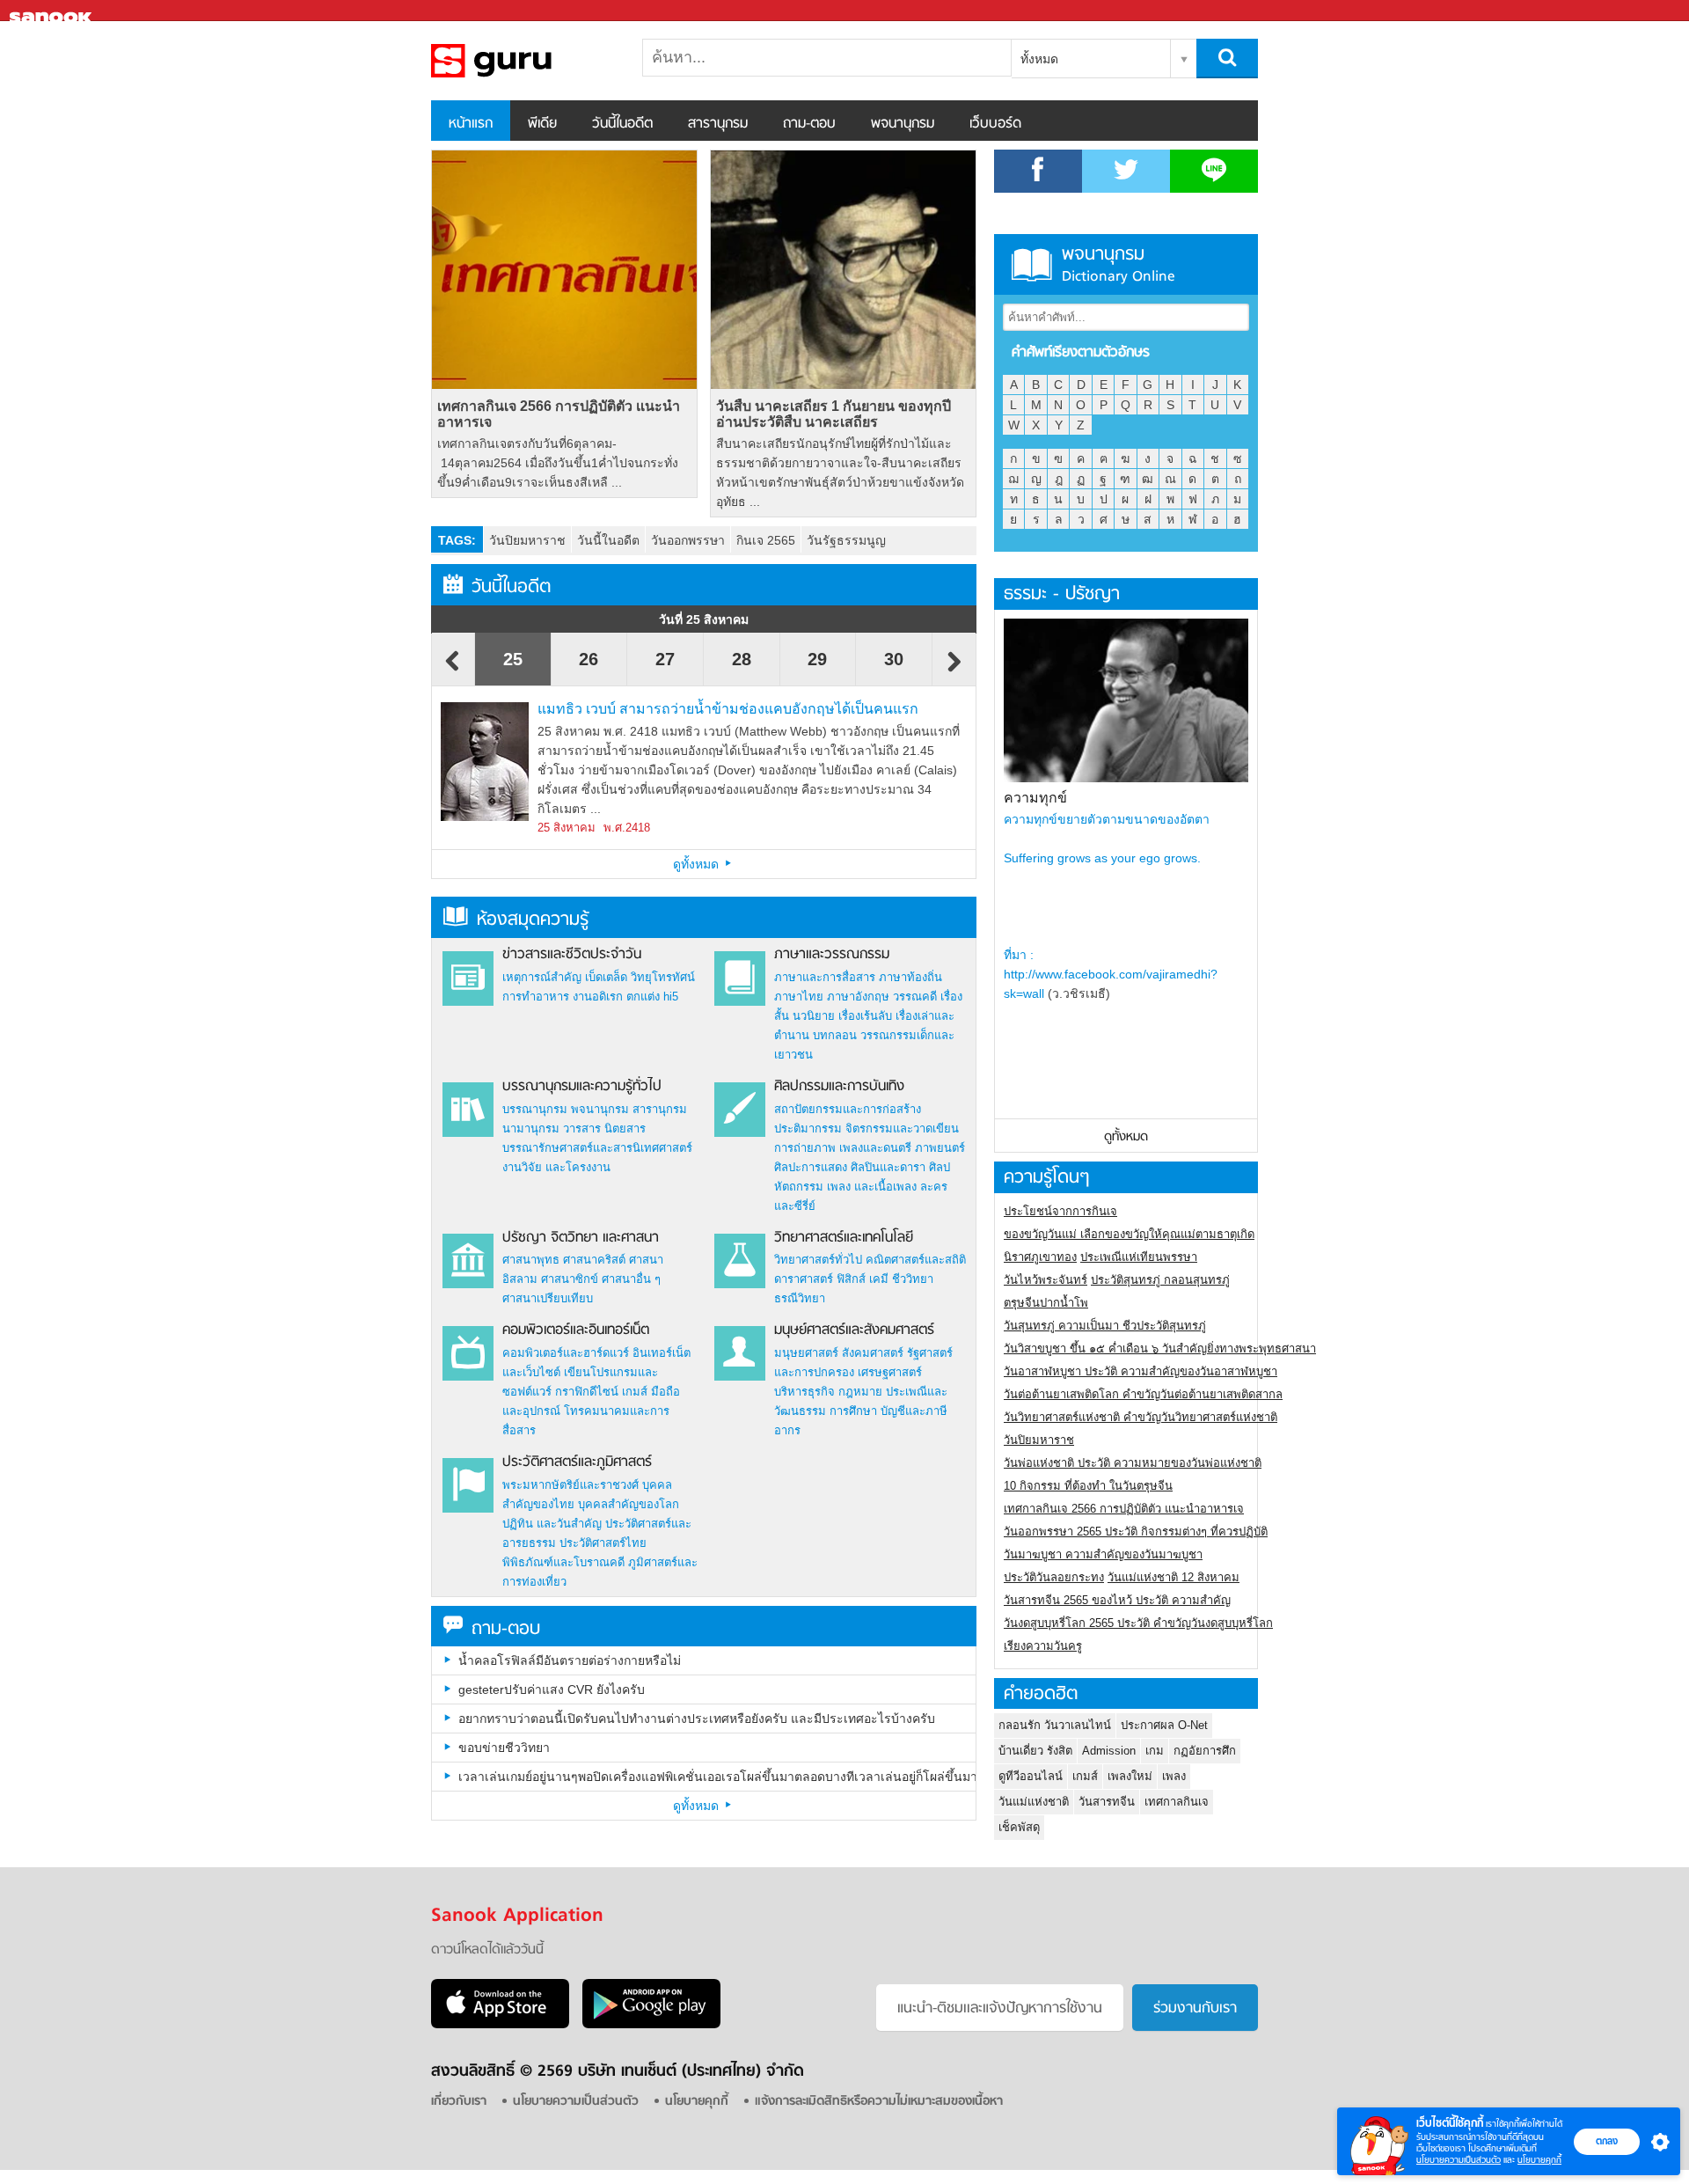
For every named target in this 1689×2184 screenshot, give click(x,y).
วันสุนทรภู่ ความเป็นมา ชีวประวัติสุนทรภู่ (1105, 1326)
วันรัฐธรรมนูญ (846, 540)
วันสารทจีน (1107, 1802)
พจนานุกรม (903, 124)
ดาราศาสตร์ (804, 1279)
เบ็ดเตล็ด (606, 977)
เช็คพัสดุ (1019, 1827)
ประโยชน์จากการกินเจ (1060, 1211)
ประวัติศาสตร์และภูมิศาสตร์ (577, 1462)
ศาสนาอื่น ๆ (631, 1279)
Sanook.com (53, 11)
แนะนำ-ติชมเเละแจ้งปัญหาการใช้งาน (1000, 2009)
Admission (1109, 1751)
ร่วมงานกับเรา (1195, 2009)
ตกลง (1607, 2141)
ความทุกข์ (1035, 798)
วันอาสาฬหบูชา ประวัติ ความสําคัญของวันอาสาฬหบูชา (1141, 1371)
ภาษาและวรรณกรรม (832, 955)
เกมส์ (635, 1392)
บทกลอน (835, 1035)
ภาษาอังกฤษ (858, 997)
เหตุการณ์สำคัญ (542, 977)
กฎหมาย (860, 1392)
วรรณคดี (915, 997)
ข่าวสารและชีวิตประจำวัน (572, 955)
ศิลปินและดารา (888, 1167)
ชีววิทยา (913, 1279)
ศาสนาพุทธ (531, 1260)
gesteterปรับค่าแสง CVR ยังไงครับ (552, 1689)
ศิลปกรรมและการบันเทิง (839, 1087)
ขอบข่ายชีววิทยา (504, 1748)
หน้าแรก (471, 124)
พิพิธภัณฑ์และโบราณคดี (563, 1562)
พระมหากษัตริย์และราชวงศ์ (570, 1485)
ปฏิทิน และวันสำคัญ (552, 1524)
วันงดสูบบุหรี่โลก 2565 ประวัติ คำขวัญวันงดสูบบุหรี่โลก (1138, 1623)
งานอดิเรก (598, 997)
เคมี (879, 1279)
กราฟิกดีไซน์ (587, 1392)
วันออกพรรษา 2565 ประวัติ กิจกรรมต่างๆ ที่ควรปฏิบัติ (1136, 1532)
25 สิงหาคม (567, 828)
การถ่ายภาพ (805, 1148)
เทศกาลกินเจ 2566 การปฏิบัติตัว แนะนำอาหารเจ (559, 414)
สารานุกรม (718, 124)
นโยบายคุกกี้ (1539, 2160)
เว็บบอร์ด (995, 124)
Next (954, 670)
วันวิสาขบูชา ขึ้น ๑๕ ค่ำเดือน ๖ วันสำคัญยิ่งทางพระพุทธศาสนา (1160, 1349)
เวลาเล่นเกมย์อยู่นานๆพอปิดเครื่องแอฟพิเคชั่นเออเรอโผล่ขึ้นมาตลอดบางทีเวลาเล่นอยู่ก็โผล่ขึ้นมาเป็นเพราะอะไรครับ (717, 1777)
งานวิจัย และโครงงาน (556, 1167)
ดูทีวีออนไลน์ (1031, 1776)
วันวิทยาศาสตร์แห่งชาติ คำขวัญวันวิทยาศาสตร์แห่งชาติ (1141, 1417)
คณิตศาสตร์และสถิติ (916, 1260)
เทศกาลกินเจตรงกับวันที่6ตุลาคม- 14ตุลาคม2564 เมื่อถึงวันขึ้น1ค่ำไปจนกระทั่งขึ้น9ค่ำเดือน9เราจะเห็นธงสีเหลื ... (558, 463)
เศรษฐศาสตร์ (890, 1372)
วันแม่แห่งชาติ (1034, 1802)
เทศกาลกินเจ (1177, 1802)
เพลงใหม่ (1130, 1776)
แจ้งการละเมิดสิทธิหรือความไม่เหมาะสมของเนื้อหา (879, 2102)
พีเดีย (542, 124)
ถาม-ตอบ (809, 124)
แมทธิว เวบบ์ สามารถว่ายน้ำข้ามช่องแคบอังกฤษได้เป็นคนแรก (728, 709)
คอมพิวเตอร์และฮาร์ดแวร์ (566, 1353)
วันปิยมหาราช (527, 540)
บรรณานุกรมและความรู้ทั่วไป (582, 1087)
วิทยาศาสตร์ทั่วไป (818, 1260)
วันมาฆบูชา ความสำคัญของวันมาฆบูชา (1103, 1554)
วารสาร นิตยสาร (604, 1129)
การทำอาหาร (536, 997)
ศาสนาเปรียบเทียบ (548, 1298)
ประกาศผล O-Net (1164, 1725)
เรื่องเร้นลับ (865, 1016)
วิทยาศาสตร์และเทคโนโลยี (844, 1238)
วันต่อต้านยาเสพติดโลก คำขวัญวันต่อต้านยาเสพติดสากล (1143, 1394)
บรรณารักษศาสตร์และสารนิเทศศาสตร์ (597, 1148)
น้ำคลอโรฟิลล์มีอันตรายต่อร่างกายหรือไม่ (570, 1660)
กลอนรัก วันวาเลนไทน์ (1055, 1725)
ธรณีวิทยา (800, 1298)
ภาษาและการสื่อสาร (825, 977)
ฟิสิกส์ (851, 1279)
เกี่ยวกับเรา (459, 2102)
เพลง (1174, 1776)
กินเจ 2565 (766, 540)
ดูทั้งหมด (698, 864)
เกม (1155, 1751)
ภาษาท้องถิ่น (910, 977)
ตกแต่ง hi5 (652, 997)
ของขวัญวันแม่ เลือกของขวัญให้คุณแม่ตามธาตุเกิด (1129, 1234)
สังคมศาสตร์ (873, 1353)
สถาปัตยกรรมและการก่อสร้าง (848, 1109)
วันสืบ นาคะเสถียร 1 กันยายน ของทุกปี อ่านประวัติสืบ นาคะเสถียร (834, 414)
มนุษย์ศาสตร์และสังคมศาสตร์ (854, 1330)
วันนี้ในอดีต (622, 124)
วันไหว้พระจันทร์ (1046, 1280)
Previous (453, 670)
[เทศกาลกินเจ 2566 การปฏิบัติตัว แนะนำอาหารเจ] (564, 270)
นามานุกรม (531, 1129)
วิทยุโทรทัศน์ (663, 977)
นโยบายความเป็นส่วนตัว (1459, 2160)
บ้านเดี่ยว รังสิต (1035, 1751)
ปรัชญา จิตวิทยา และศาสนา (581, 1238)
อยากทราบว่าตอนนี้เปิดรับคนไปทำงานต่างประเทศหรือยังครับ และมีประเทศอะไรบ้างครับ (697, 1719)
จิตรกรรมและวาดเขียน (902, 1129)
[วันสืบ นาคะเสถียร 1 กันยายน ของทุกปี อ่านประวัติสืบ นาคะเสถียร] (843, 270)
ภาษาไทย (799, 997)
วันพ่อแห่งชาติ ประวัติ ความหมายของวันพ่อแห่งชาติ (1133, 1463)
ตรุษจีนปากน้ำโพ (1046, 1303)
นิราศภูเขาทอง (1040, 1257)
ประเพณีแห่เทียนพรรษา (1139, 1257)
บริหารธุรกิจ (804, 1392)
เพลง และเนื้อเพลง (872, 1187)
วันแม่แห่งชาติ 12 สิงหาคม (1174, 1577)
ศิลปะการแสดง (811, 1167)
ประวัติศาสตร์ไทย (603, 1543)
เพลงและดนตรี (875, 1148)
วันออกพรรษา (688, 540)
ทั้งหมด (1039, 59)
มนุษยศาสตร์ (806, 1353)
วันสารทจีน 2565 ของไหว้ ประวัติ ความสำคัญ (1117, 1600)
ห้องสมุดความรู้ (533, 920)
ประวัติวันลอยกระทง (1054, 1577)
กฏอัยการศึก (1205, 1751)
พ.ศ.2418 (627, 828)
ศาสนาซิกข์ (570, 1279)
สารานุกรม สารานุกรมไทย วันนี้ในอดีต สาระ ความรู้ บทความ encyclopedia (523, 61)
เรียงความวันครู (1043, 1646)
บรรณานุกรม (535, 1109)
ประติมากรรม (808, 1129)
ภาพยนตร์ (940, 1148)
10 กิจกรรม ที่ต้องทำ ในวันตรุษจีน (1088, 1486)
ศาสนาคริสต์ (594, 1260)
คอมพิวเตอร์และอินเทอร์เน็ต (576, 1330)
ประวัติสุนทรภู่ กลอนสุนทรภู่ (1160, 1280)
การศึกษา (853, 1411)
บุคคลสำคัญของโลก (629, 1504)
